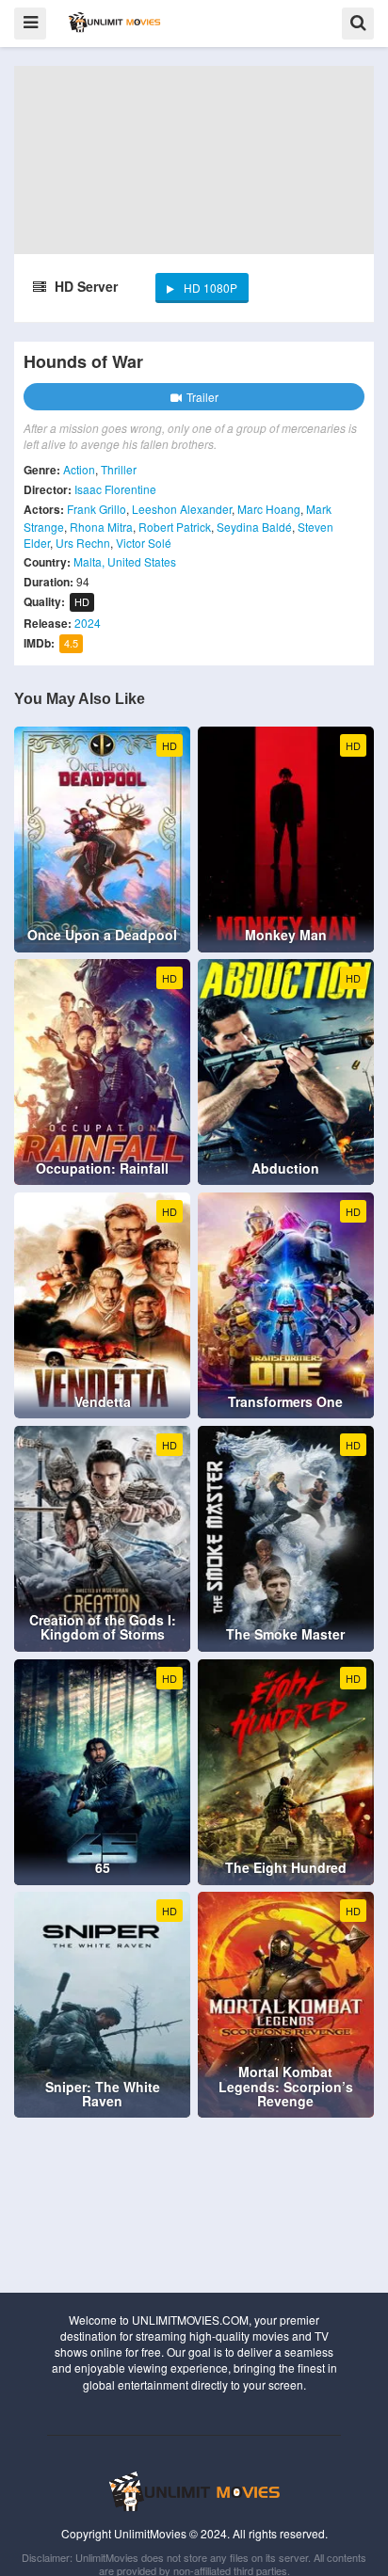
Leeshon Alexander (182, 509)
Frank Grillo (97, 509)
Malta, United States (125, 561)
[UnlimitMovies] (114, 22)
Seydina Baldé (254, 527)
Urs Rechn (83, 543)
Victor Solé (144, 543)
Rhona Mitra (101, 527)
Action (79, 469)
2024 (88, 623)
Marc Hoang (269, 509)
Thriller (119, 469)
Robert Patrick (175, 527)
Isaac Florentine (115, 489)
